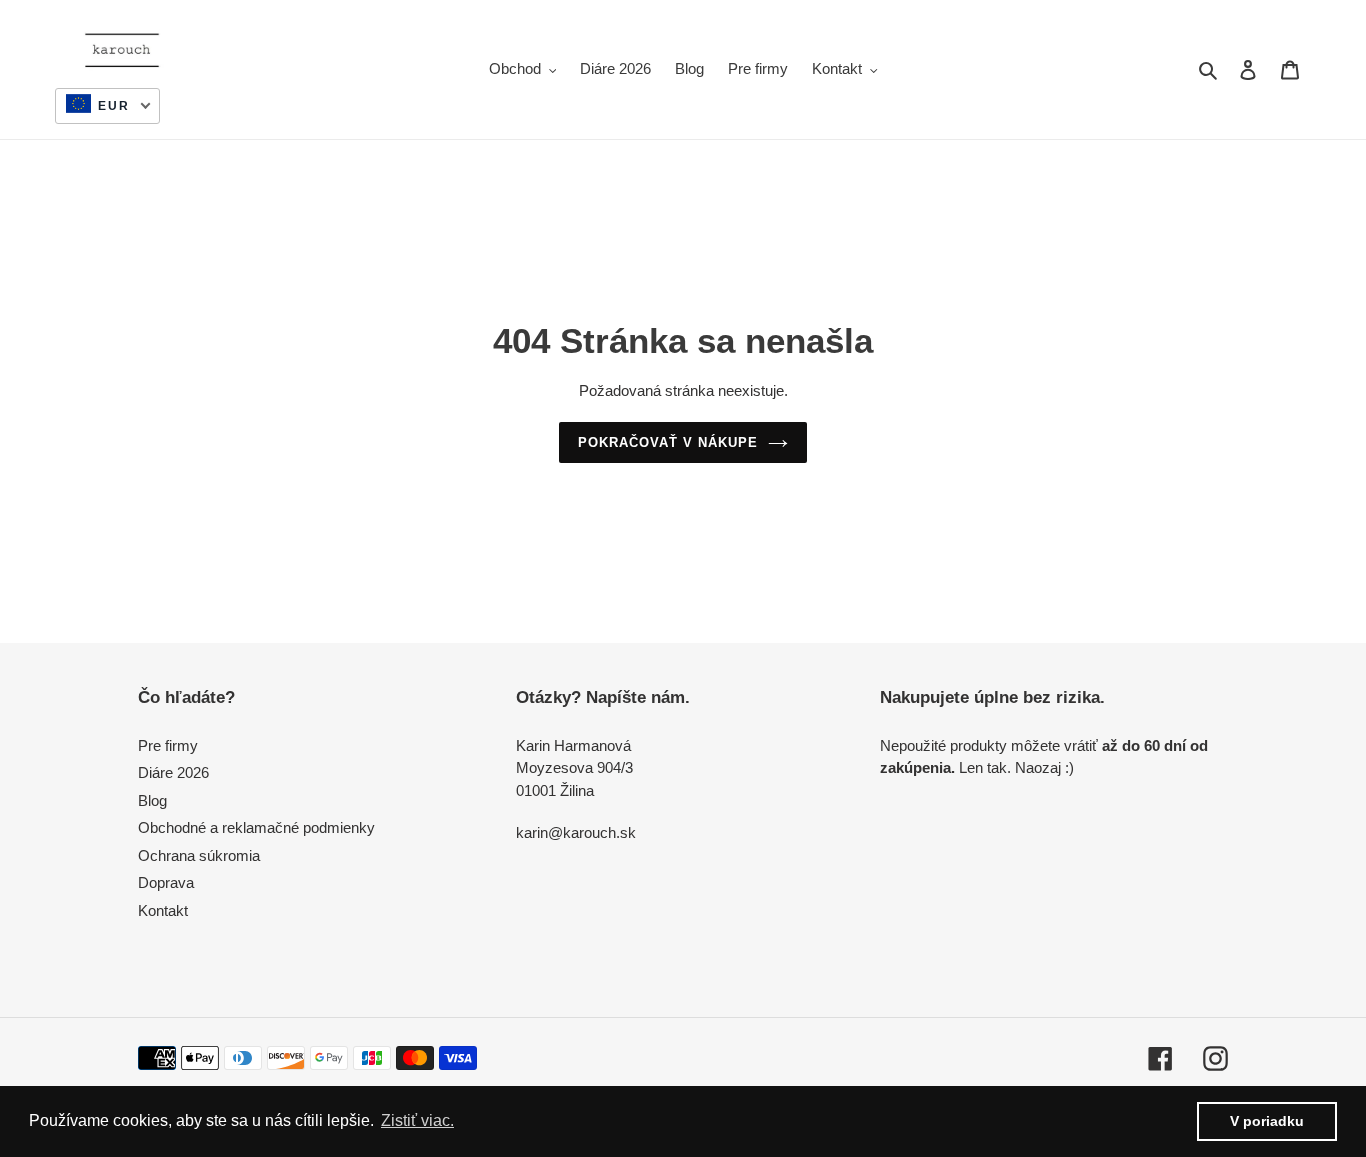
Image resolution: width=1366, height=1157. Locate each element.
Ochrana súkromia (199, 855)
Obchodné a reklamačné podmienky (256, 827)
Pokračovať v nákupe (668, 442)
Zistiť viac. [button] (417, 1120)
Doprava (166, 882)
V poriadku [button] (1267, 1121)
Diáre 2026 (173, 772)
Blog (152, 800)
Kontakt (163, 910)
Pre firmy (168, 745)
